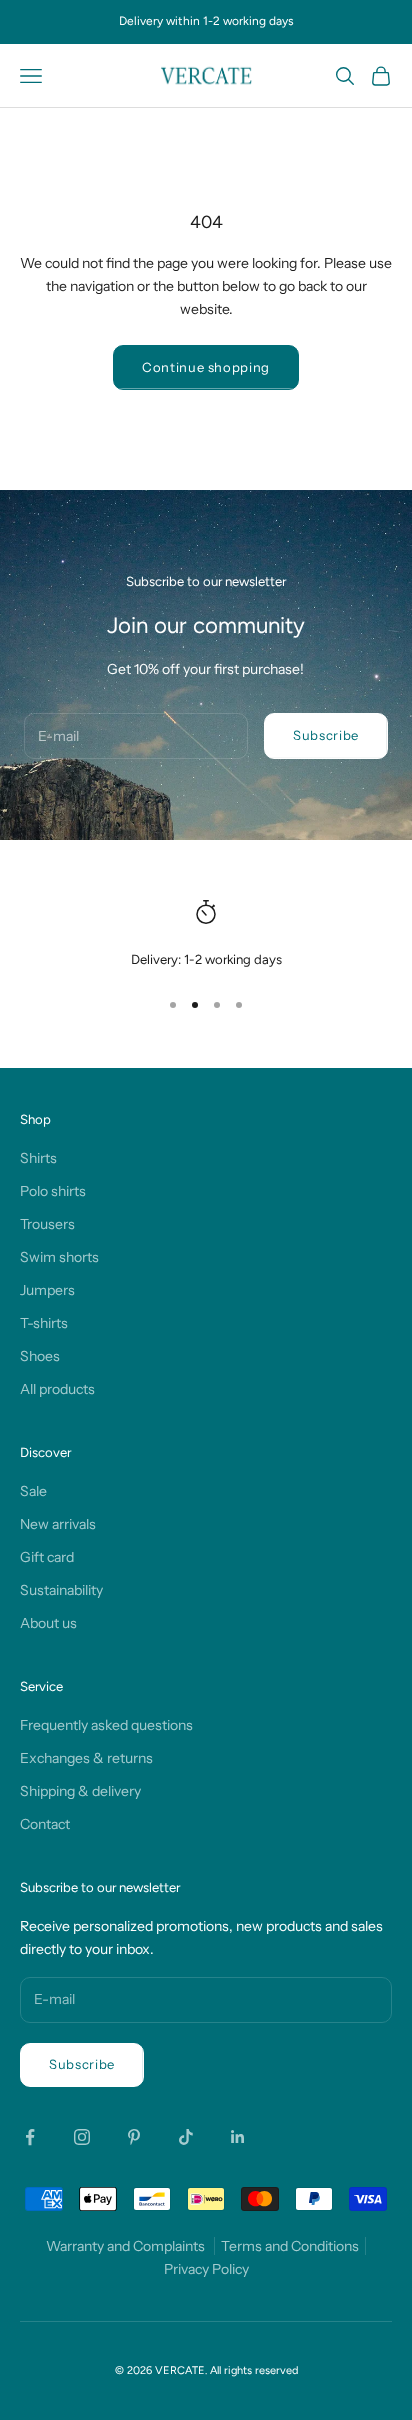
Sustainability (61, 1590)
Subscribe (326, 735)
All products (57, 1389)
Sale (33, 1491)
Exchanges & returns (86, 1758)
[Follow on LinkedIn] (238, 2137)
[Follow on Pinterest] (134, 2137)
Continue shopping (206, 367)
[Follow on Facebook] (30, 2137)
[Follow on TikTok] (186, 2137)
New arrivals (58, 1524)
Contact (45, 1824)
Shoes (40, 1356)
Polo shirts (53, 1191)
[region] (206, 935)
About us (48, 1623)
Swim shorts (59, 1257)
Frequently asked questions (106, 1725)
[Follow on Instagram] (82, 2137)
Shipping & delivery (80, 1791)
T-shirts (44, 1323)
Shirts (38, 1158)
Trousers (47, 1224)
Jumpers (47, 1290)
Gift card (47, 1557)
